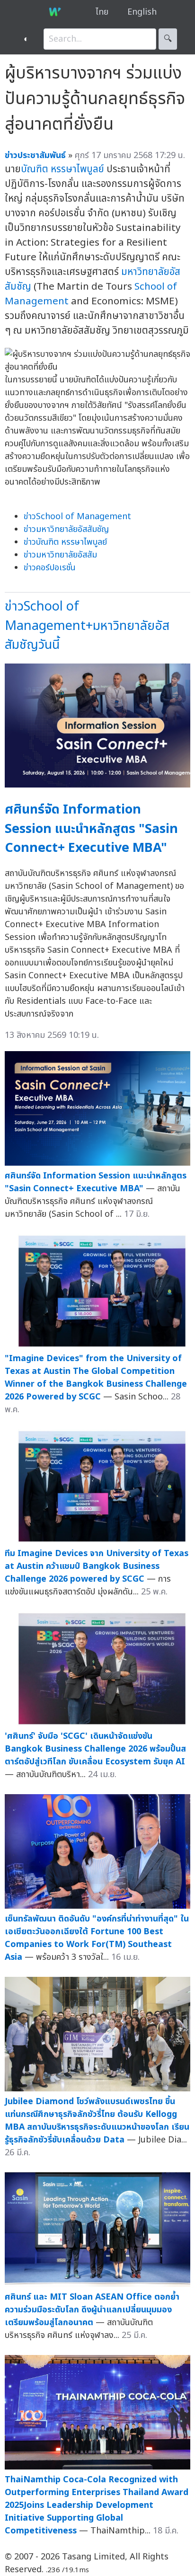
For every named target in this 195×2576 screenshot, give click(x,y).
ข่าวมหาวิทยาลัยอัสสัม (60, 555)
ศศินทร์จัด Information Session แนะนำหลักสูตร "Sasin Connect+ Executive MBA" (91, 829)
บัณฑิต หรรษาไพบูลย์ (62, 169)
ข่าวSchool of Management (77, 517)
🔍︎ (168, 39)
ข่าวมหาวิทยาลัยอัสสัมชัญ (66, 529)
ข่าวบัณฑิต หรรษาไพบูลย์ (65, 542)
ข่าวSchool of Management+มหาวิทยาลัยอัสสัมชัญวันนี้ (87, 626)
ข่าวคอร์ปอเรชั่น (50, 568)
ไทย (102, 12)
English (142, 12)
